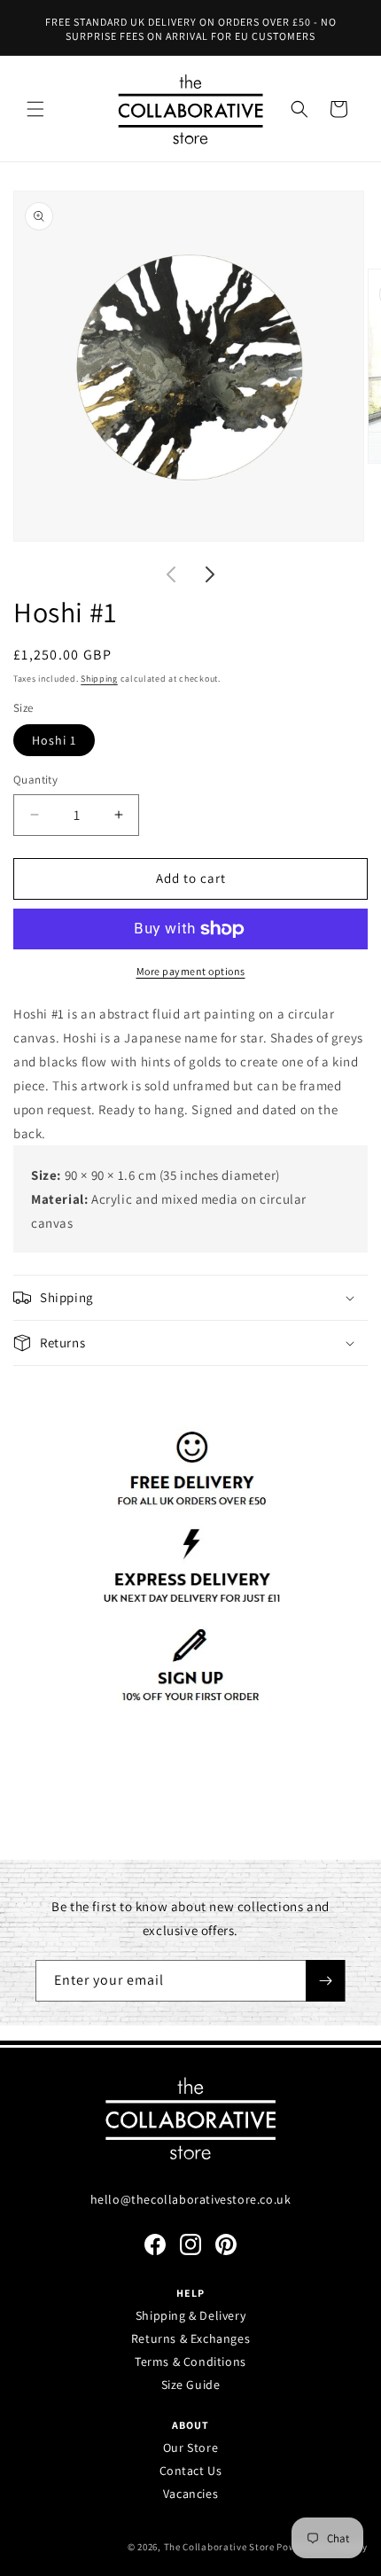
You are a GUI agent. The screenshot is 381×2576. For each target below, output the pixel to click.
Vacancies (190, 2494)
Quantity (35, 780)
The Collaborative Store (219, 2547)
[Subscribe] (325, 1981)
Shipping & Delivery (190, 2315)
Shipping (99, 679)
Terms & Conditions (190, 2361)
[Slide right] (210, 574)
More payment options (191, 971)
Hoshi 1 (54, 740)
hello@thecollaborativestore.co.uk (191, 2199)
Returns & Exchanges (190, 2338)
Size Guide (191, 2385)
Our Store (190, 2447)
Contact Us (191, 2471)
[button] (35, 109)
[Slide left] (171, 574)
